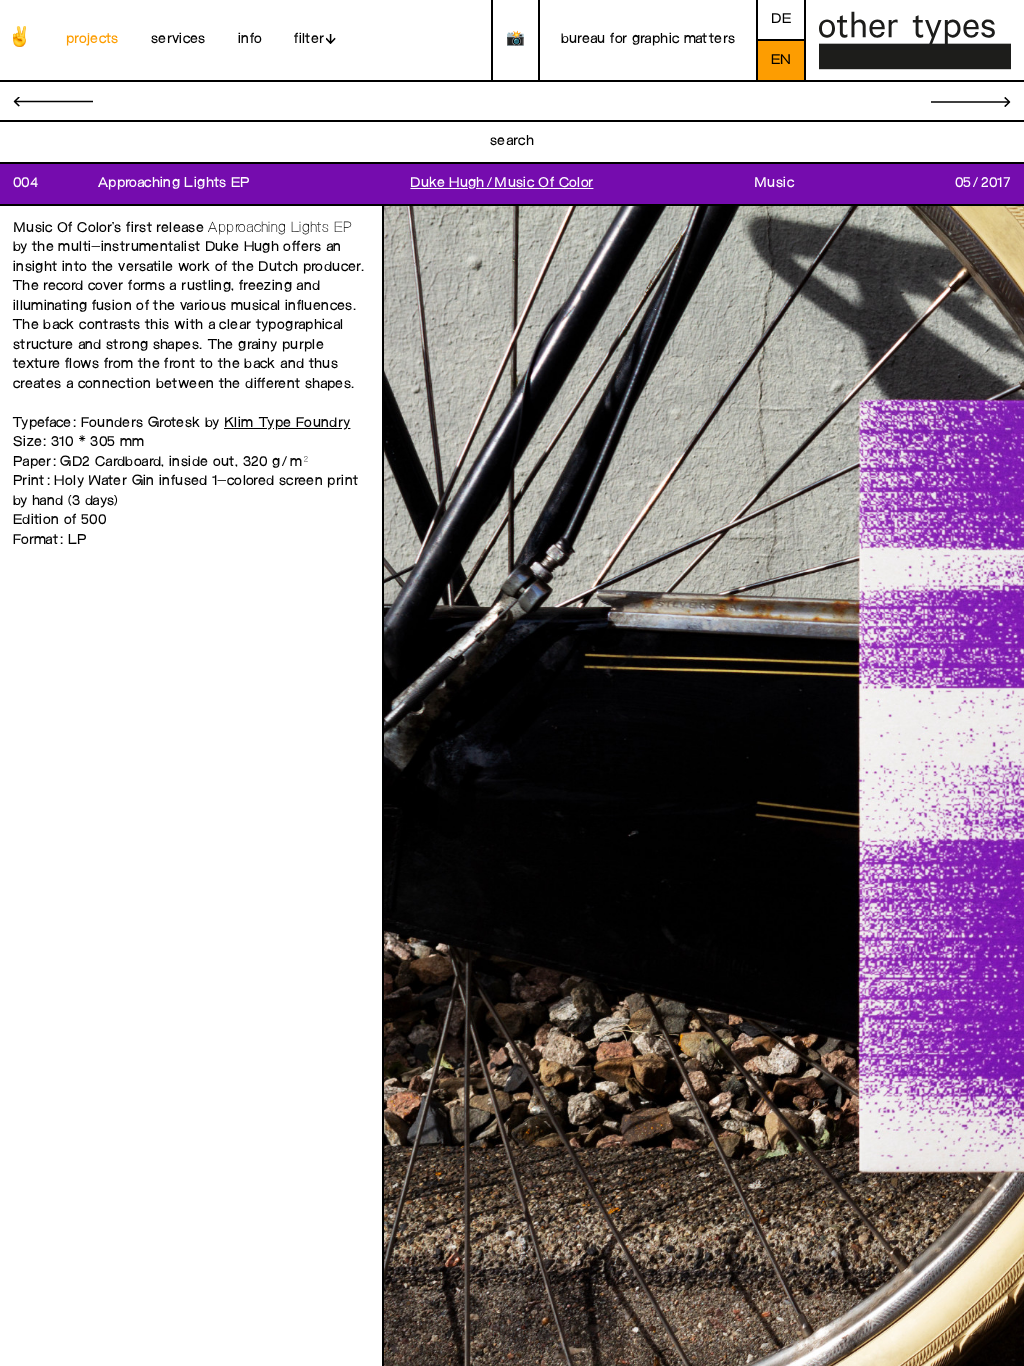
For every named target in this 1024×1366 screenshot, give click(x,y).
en (781, 60)
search (512, 141)
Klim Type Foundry (287, 423)
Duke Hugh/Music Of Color (501, 183)
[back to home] (915, 40)
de (781, 19)
